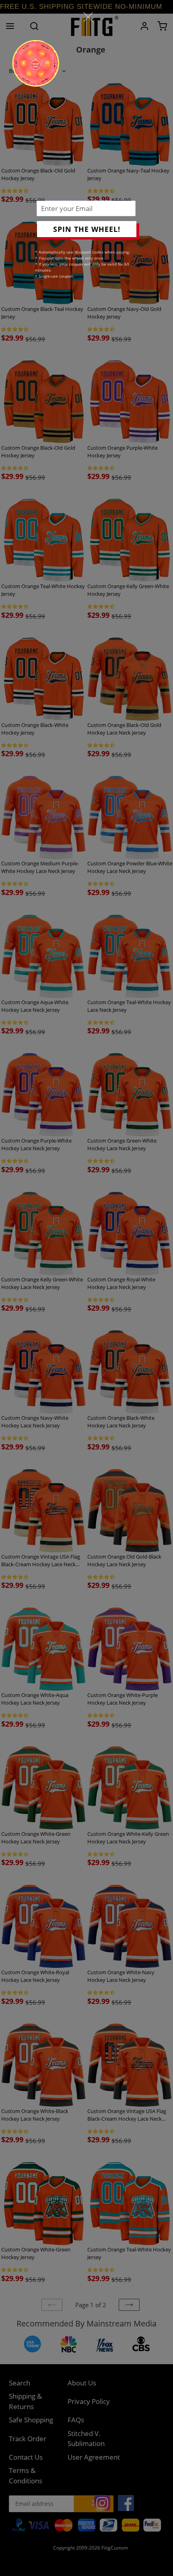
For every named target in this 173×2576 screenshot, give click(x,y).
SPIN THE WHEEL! (87, 229)
